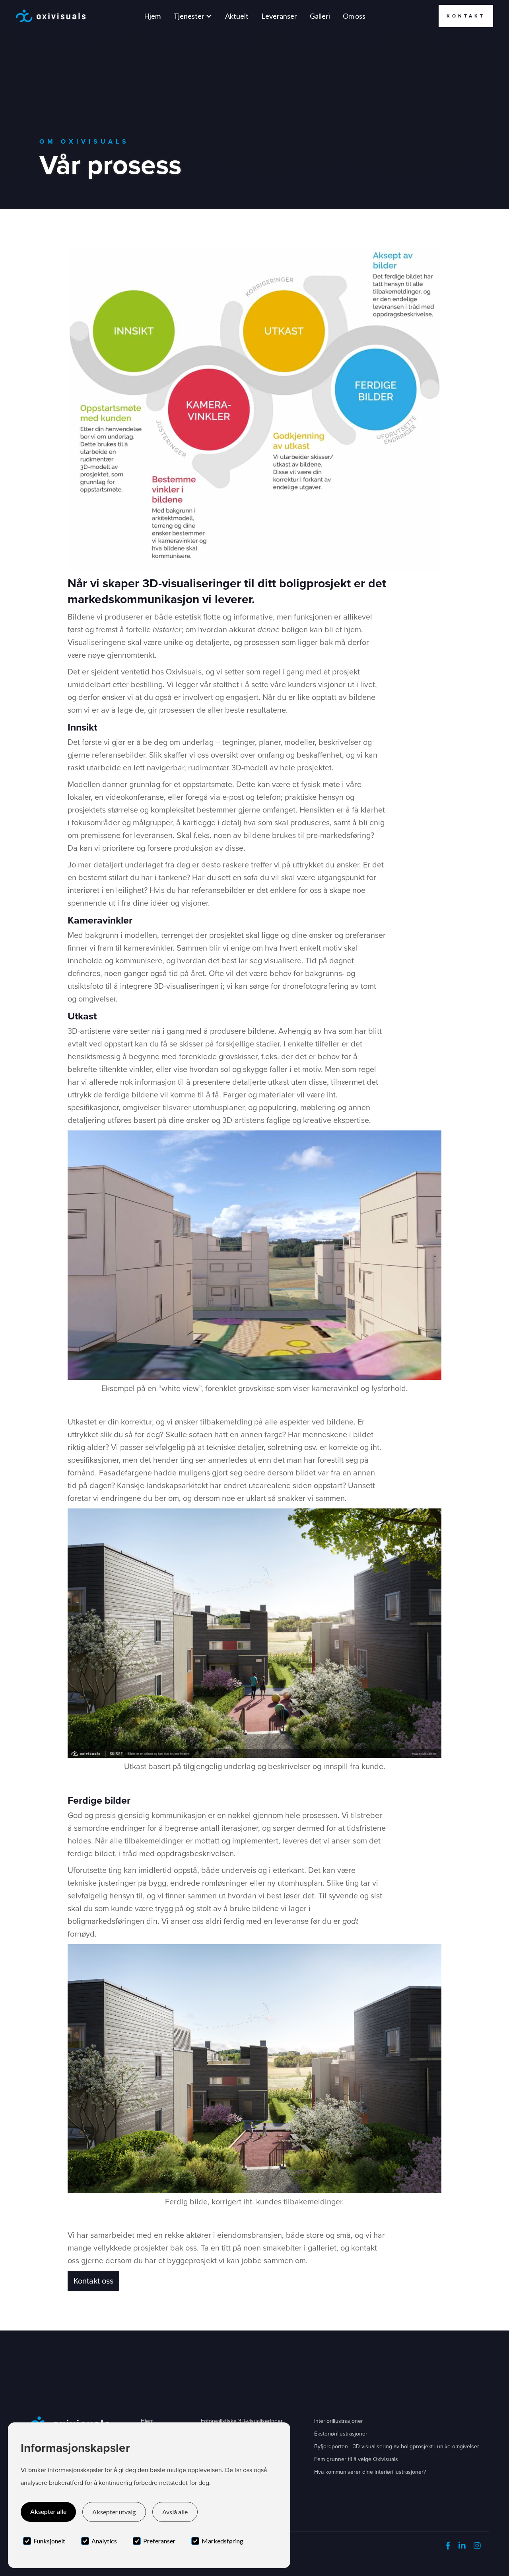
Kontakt (466, 16)
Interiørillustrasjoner (339, 2421)
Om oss (354, 16)
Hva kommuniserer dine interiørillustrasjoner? (370, 2472)
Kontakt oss (93, 2281)
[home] (51, 16)
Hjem (152, 16)
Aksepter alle (48, 2511)
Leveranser (279, 16)
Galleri (320, 16)
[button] (193, 16)
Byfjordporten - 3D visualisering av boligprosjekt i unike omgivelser (397, 2446)
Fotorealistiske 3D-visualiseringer (242, 2421)
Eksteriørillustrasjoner (341, 2434)
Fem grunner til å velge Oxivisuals (356, 2459)
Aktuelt (237, 16)
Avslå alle (175, 2512)
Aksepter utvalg (114, 2512)
